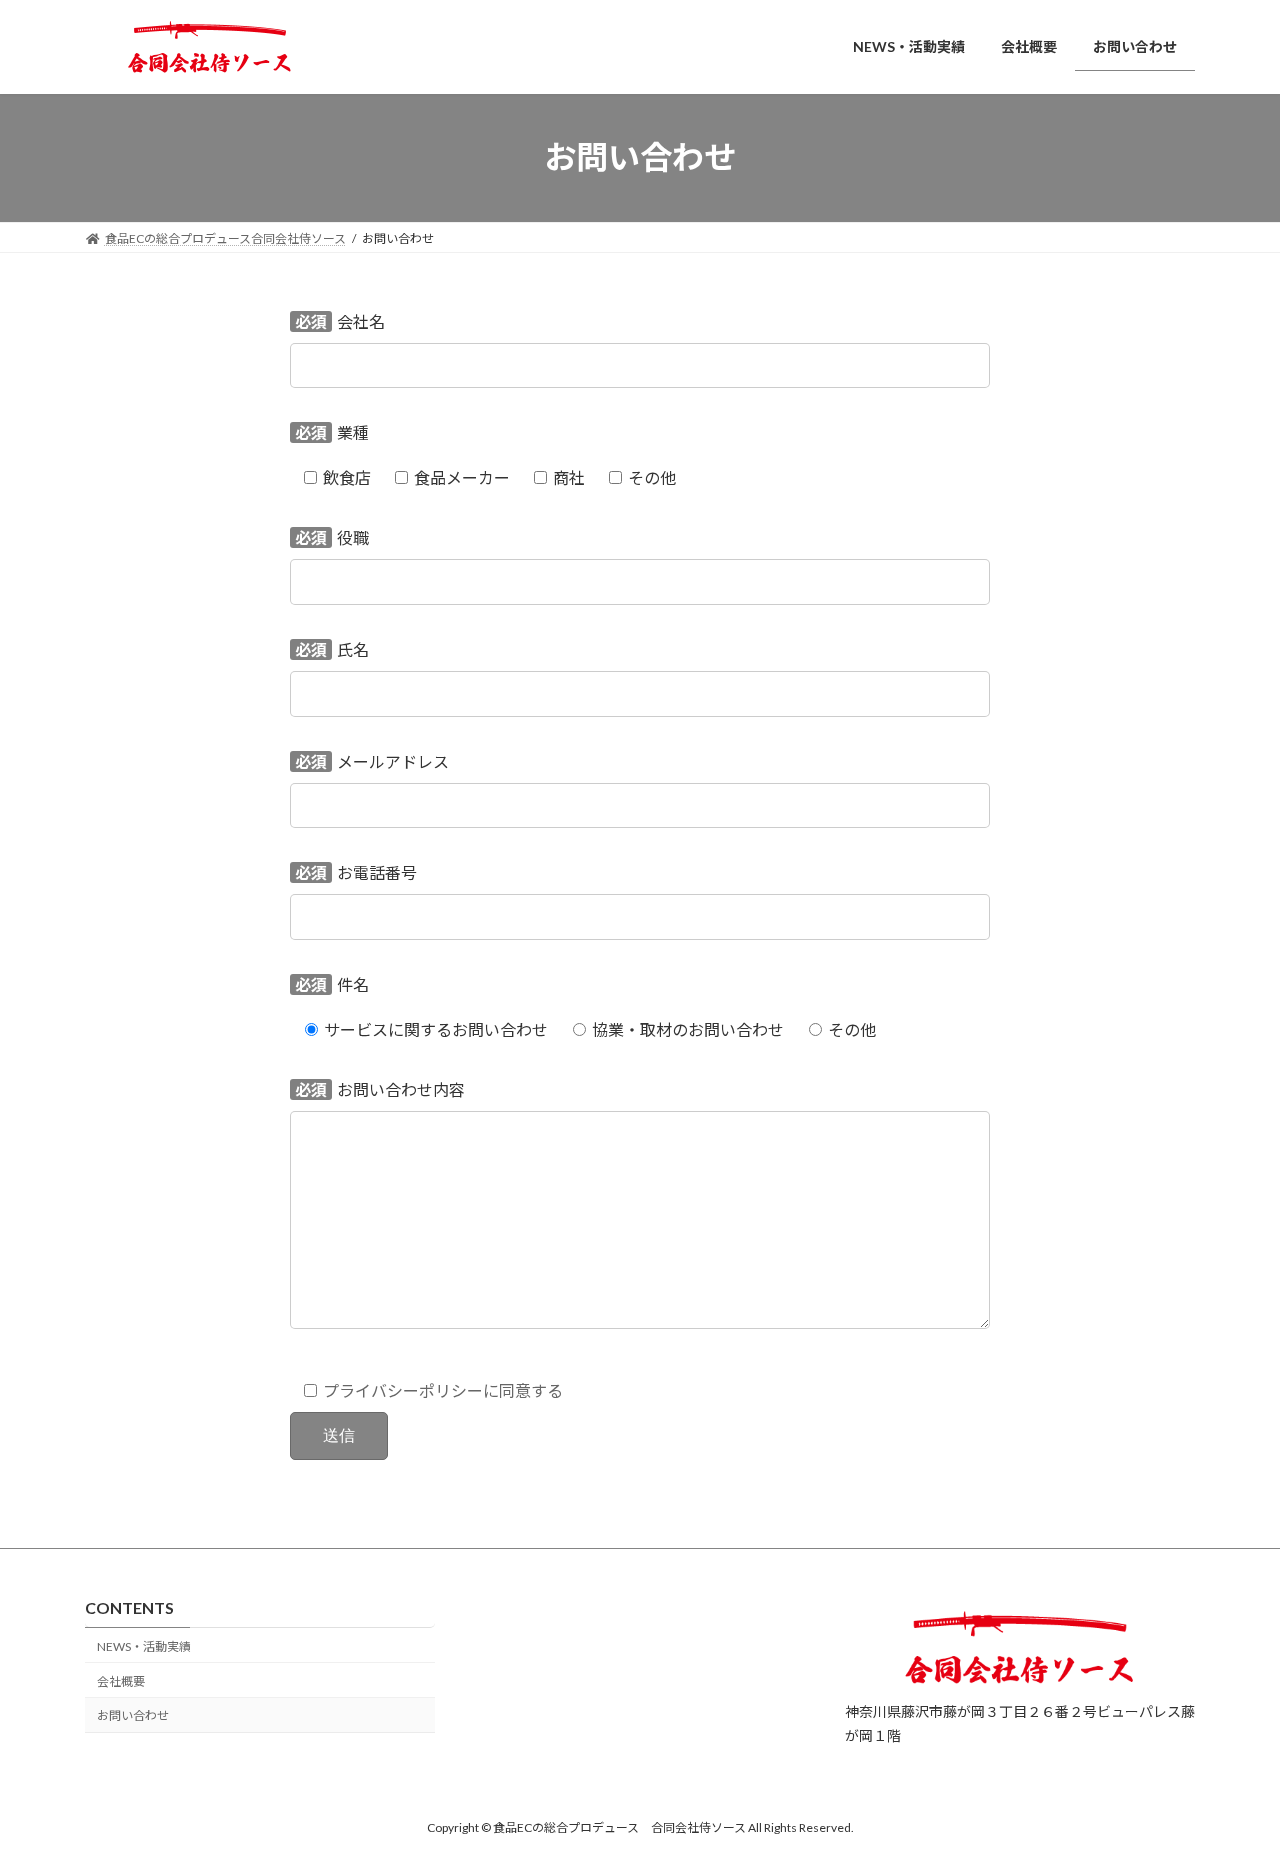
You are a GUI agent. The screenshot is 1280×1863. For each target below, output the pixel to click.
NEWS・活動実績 (144, 1646)
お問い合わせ (133, 1716)
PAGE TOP (1230, 1788)
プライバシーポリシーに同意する (443, 1390)
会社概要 (121, 1681)
